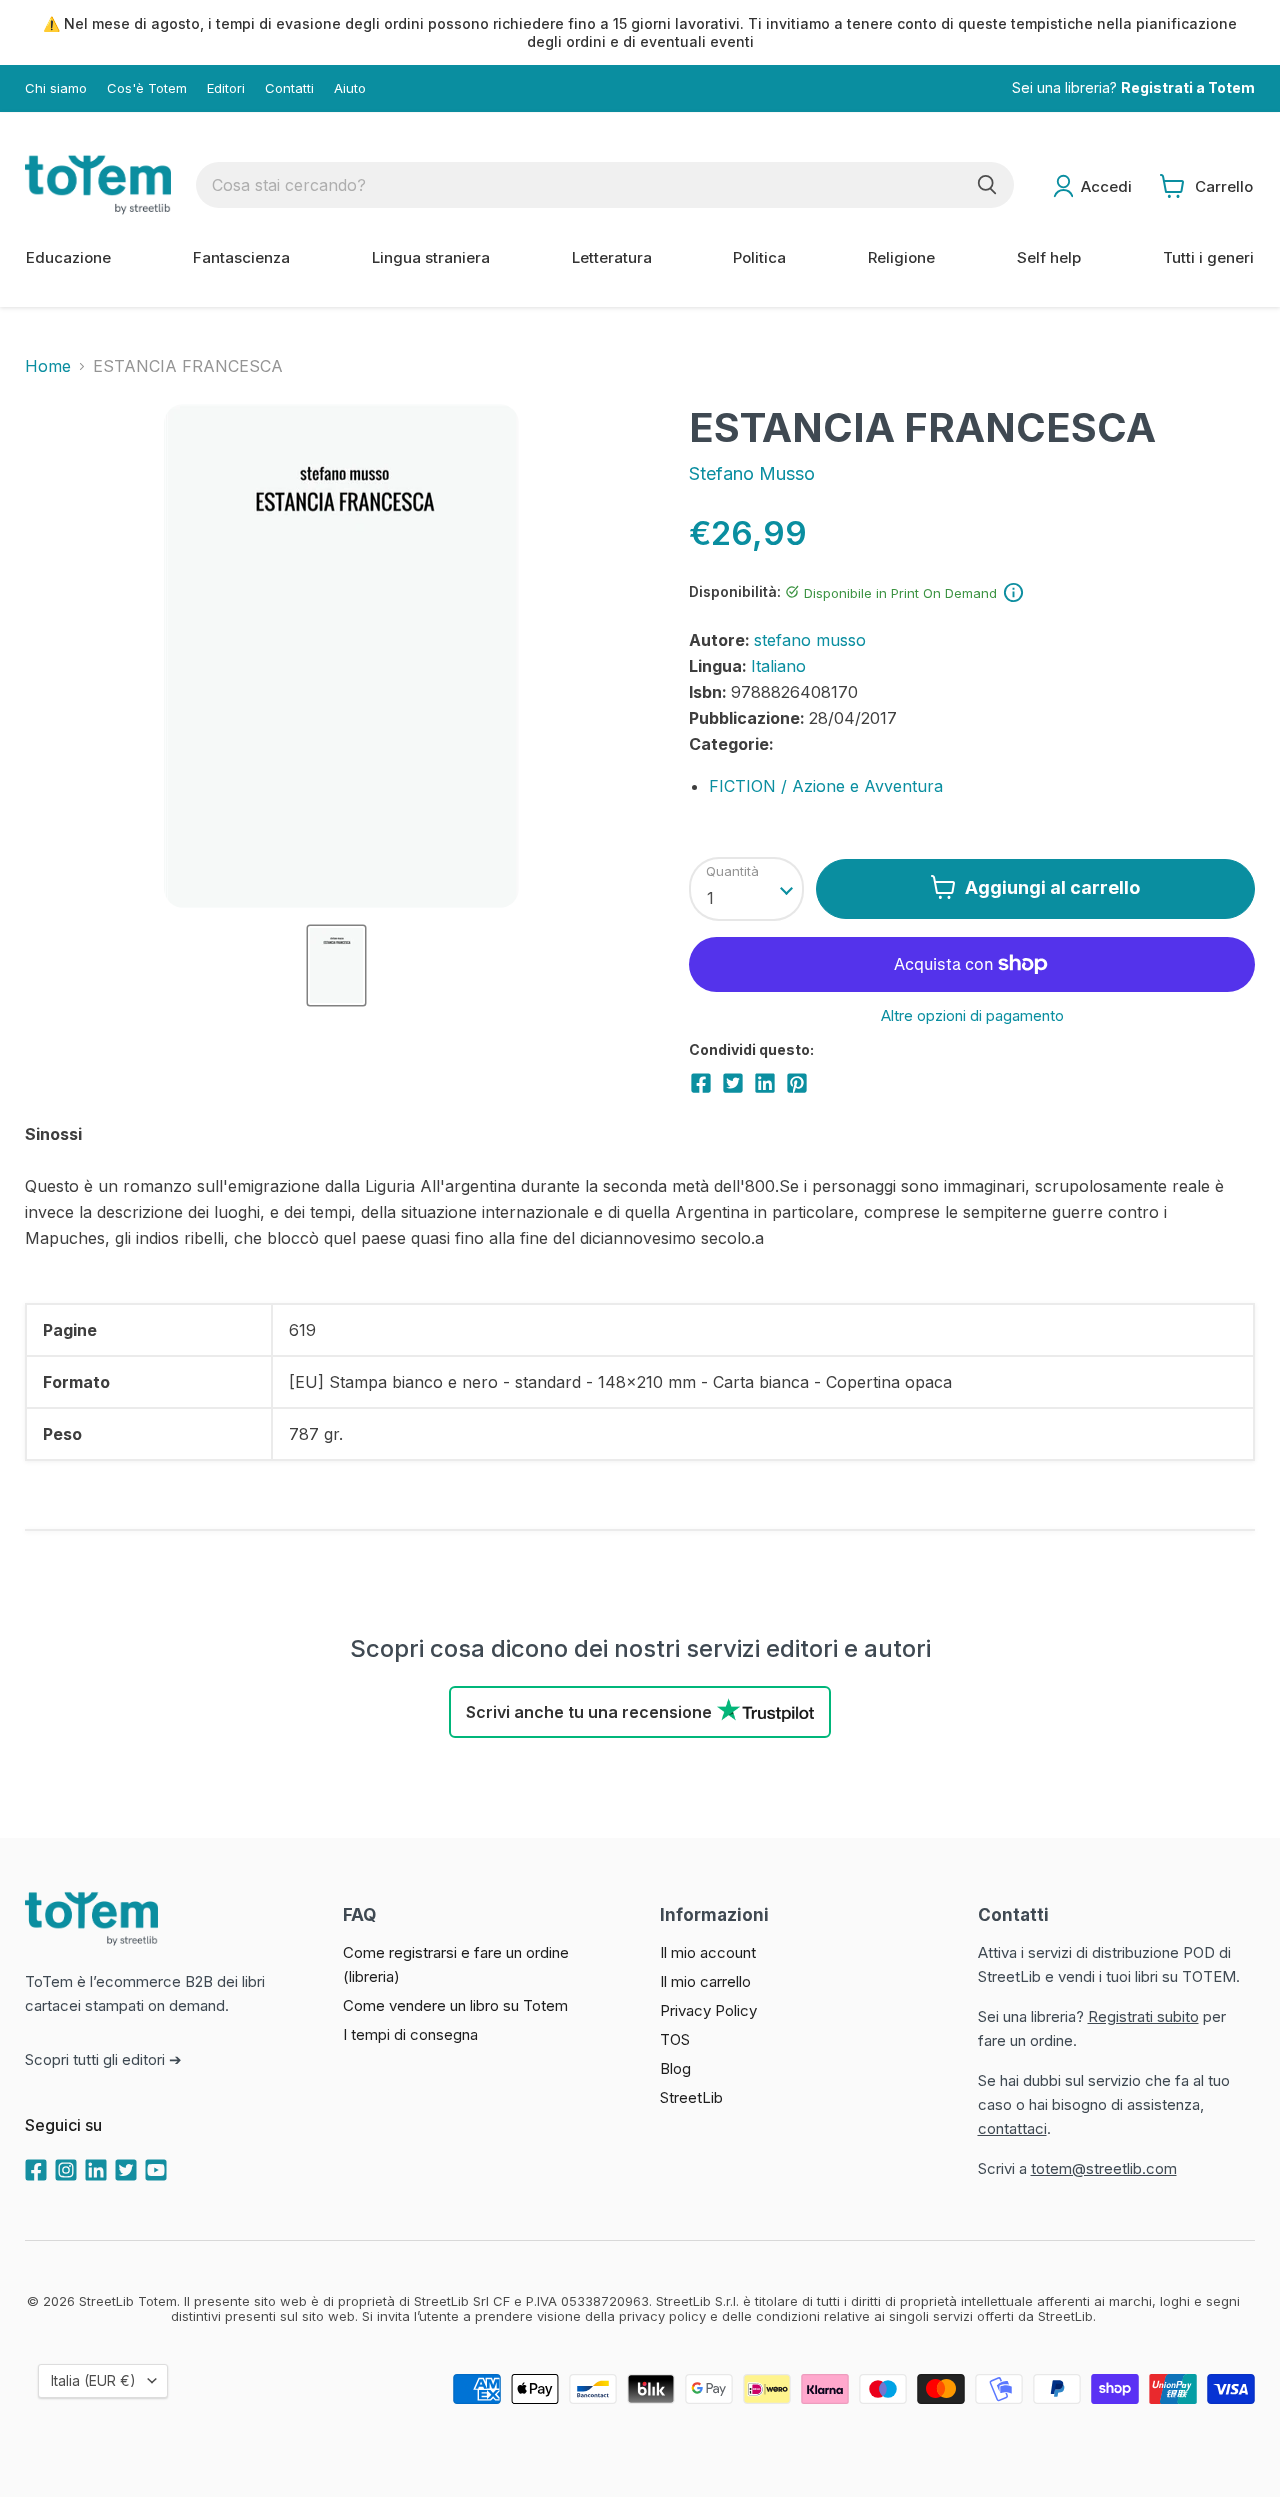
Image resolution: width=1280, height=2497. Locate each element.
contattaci (1012, 2128)
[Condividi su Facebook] (701, 1083)
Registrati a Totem (1188, 88)
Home (48, 366)
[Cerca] (987, 185)
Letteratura (612, 257)
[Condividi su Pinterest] (797, 1083)
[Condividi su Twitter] (733, 1083)
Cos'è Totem (147, 88)
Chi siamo (56, 88)
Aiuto (350, 88)
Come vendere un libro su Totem (455, 2005)
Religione (901, 257)
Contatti (289, 88)
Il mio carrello (705, 1981)
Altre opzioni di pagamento (972, 1015)
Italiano (778, 666)
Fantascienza (241, 257)
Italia (93, 2380)
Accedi (1106, 186)
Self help (1049, 257)
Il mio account (708, 1952)
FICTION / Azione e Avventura (826, 786)
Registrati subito (1143, 2016)
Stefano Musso (752, 473)
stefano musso (810, 640)
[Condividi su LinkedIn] (765, 1083)
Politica (759, 257)
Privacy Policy (708, 2010)
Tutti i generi (1208, 257)
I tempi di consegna (410, 2034)
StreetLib (691, 2097)
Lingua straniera (431, 257)
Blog (675, 2068)
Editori (226, 88)
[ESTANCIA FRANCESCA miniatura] (336, 965)
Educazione (68, 257)
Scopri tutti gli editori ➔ (103, 2059)
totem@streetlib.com (1104, 2168)
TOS (675, 2039)
